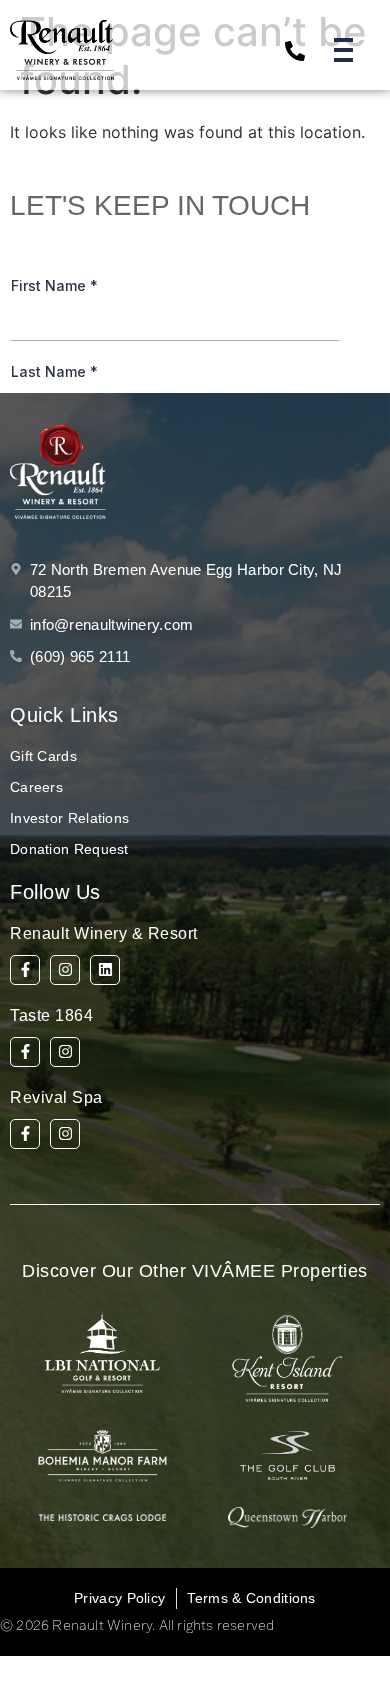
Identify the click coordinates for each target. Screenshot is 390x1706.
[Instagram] (65, 970)
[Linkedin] (105, 970)
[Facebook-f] (25, 970)
